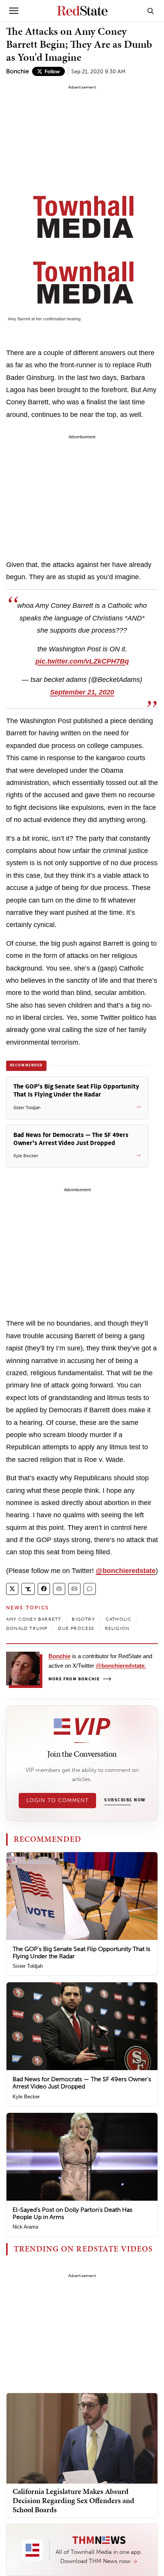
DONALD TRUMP (27, 1628)
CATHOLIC (119, 1619)
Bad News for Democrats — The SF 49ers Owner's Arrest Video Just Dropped (82, 2083)
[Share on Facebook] (44, 1589)
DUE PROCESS (76, 1628)
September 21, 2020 (82, 692)
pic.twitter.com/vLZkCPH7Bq (82, 661)
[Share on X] (12, 1589)
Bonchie (18, 71)
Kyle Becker (26, 2097)
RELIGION (117, 1628)
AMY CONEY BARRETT (34, 1619)
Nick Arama (25, 2227)
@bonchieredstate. (121, 1666)
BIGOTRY (83, 1619)
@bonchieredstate (126, 1571)
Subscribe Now (125, 1800)
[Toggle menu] (14, 11)
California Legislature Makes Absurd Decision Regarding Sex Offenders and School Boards (73, 2500)
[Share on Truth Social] (28, 1589)
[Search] (151, 11)
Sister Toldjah (28, 1966)
